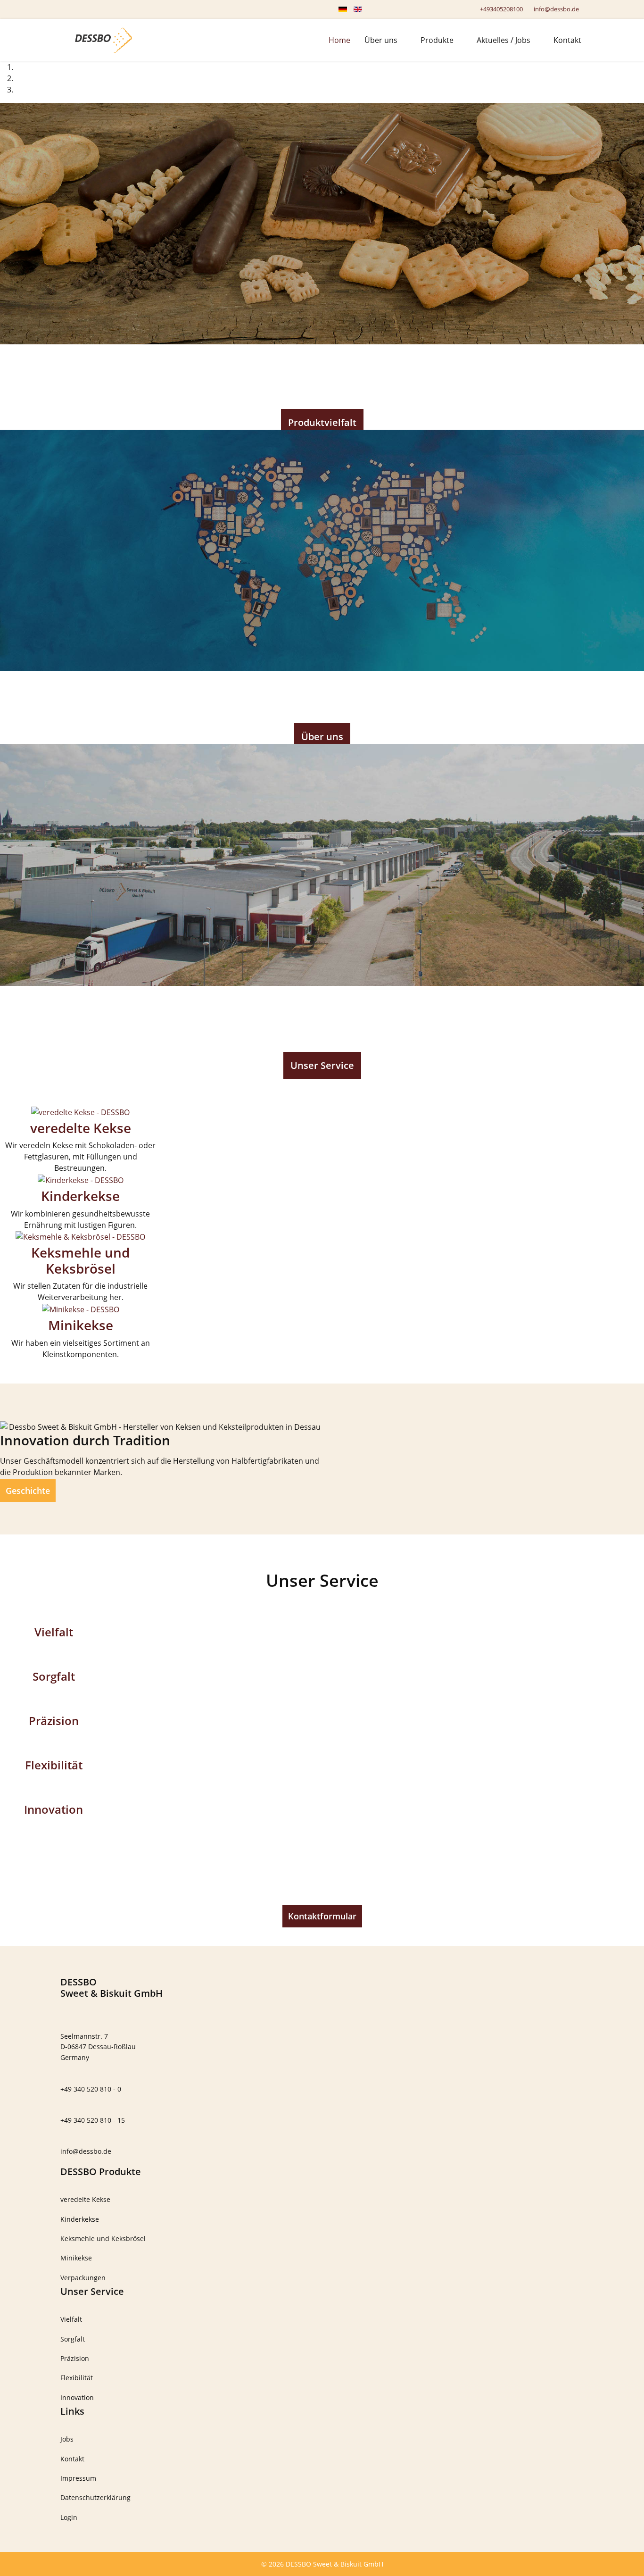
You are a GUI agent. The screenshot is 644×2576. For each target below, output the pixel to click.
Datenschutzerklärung (95, 2497)
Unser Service (322, 1065)
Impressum (78, 2478)
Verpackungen (83, 2278)
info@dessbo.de (556, 9)
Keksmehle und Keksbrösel (80, 1260)
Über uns (381, 40)
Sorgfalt (54, 1676)
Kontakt (567, 40)
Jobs (67, 2439)
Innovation (54, 1809)
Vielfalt (54, 1632)
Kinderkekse (80, 1196)
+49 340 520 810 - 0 (91, 2089)
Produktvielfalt (322, 422)
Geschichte (28, 1491)
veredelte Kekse (81, 1128)
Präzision (54, 1721)
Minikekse (81, 1325)
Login (69, 2517)
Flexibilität (54, 1765)
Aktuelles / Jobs (504, 40)
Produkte (437, 40)
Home (339, 40)
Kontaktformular (322, 1916)
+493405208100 (501, 9)
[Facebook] (63, 9)
